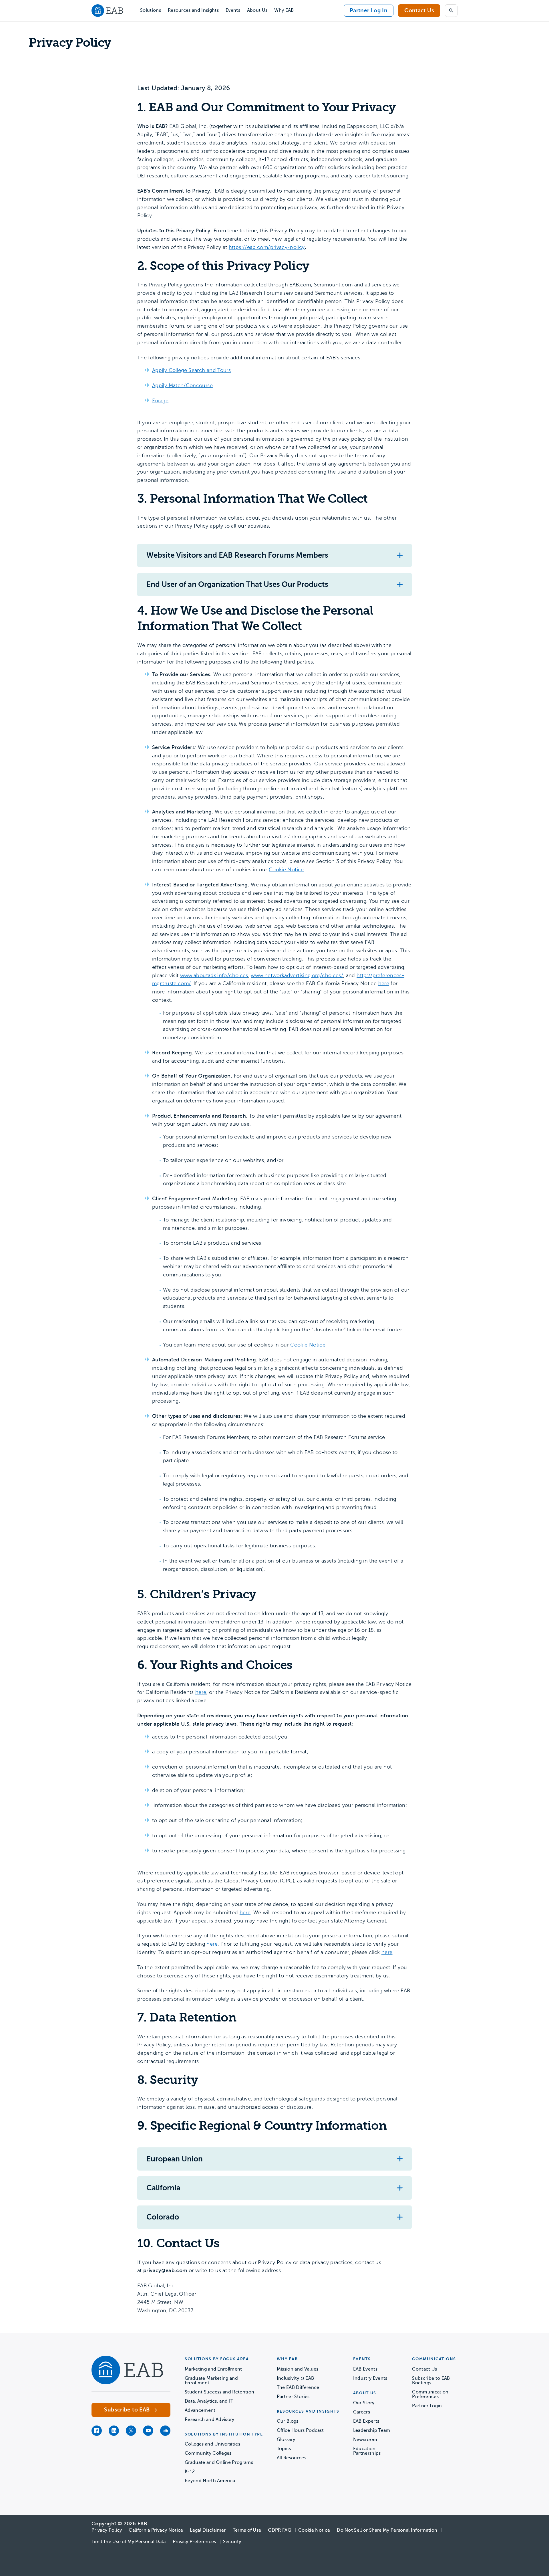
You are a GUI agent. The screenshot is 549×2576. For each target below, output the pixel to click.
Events (233, 10)
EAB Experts (366, 2421)
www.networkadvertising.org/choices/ (297, 975)
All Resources (292, 2458)
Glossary (286, 2440)
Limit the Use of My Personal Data (129, 2542)
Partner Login (427, 2406)
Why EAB (284, 10)
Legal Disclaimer (208, 2530)
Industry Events (370, 2378)
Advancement (200, 2410)
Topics (284, 2449)
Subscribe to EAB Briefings (431, 2381)
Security (232, 2542)
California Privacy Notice (156, 2530)
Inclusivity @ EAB (295, 2378)
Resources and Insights (193, 10)
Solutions (151, 10)
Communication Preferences (430, 2394)
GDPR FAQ (280, 2530)
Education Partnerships (367, 2451)
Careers (362, 2412)
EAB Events (365, 2369)
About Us (257, 10)
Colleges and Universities (212, 2444)
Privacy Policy (107, 2530)
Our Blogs (288, 2421)
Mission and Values (298, 2369)
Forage (160, 401)
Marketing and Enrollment (213, 2369)
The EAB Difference (298, 2387)
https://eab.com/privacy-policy (267, 247)
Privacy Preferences (194, 2542)
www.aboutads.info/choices (214, 975)
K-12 (190, 2472)
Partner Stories (293, 2397)
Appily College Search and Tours (191, 370)
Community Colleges (208, 2453)
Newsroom (365, 2440)
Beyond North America (210, 2481)
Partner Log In (369, 10)
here (384, 983)
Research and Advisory (210, 2419)
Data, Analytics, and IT (209, 2401)
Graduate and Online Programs (219, 2462)
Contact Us (419, 10)
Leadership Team (372, 2430)
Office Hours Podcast (300, 2430)
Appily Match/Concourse (182, 385)
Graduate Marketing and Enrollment (211, 2381)
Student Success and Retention (219, 2392)
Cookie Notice (286, 870)
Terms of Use (247, 2530)
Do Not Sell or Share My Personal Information (387, 2530)
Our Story (364, 2403)
